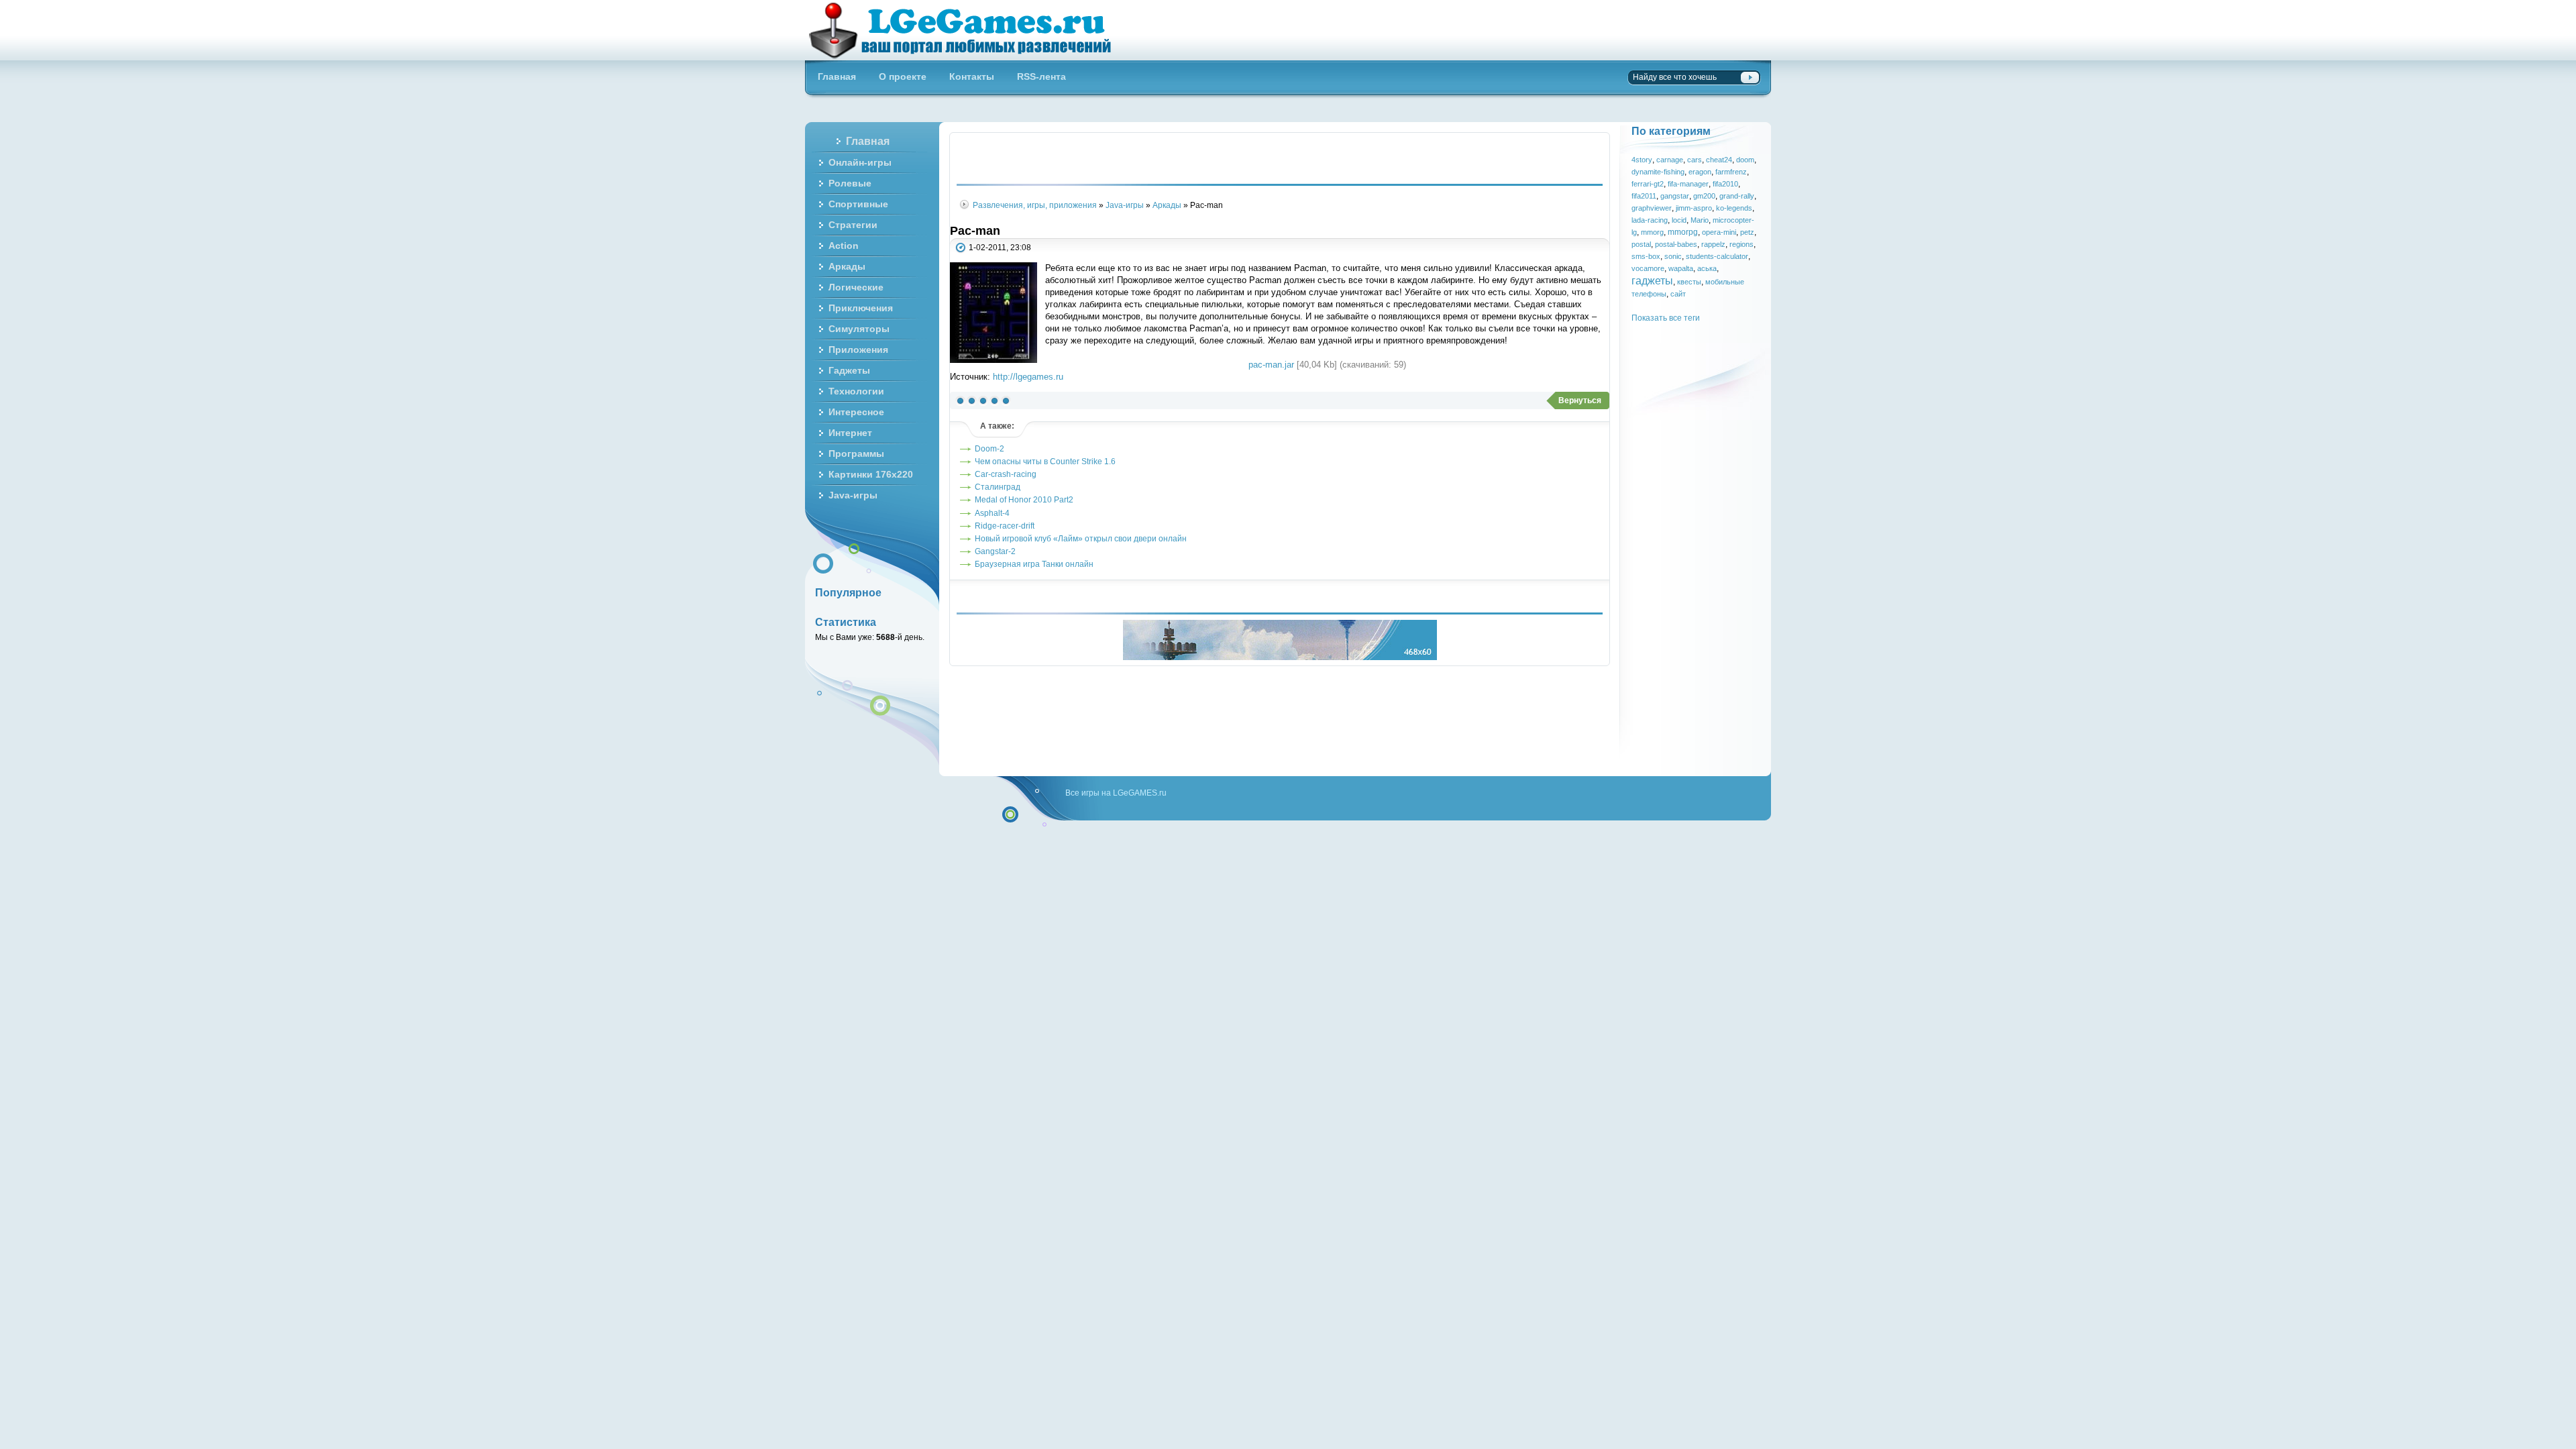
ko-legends (1734, 208)
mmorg (1652, 232)
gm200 (1704, 196)
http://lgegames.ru (1028, 377)
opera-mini (1719, 232)
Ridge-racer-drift (1005, 526)
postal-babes (1676, 244)
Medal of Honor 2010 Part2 (1024, 499)
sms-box (1646, 256)
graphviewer (1652, 208)
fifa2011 (1644, 196)
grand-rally (1737, 196)
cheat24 (1719, 160)
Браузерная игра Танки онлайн (1034, 564)
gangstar (1675, 196)
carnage (1670, 160)
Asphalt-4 (992, 513)
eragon (1700, 172)
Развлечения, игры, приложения (1035, 205)
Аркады (1167, 205)
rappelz (1713, 244)
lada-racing (1650, 220)
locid (1679, 220)
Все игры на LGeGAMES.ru (1116, 793)
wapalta (1681, 268)
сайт (1678, 294)
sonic (1673, 256)
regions (1741, 244)
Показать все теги (1666, 318)
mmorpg (1683, 232)
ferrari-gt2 (1648, 184)
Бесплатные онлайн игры (968, 30)
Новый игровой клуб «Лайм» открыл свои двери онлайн (1081, 538)
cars (1695, 160)
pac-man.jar (1271, 365)
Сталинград (998, 487)
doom (1745, 160)
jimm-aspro (1694, 208)
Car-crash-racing (1006, 474)
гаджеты (1652, 280)
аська (1707, 268)
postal (1641, 244)
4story (1642, 160)
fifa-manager (1688, 184)
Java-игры (1125, 205)
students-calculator (1717, 256)
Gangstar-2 (995, 551)
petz (1747, 232)
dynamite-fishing (1658, 172)
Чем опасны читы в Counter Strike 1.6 (1045, 461)
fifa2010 (1725, 184)
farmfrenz (1731, 172)
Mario (1700, 220)
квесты (1689, 282)
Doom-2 (989, 448)
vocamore (1648, 268)
